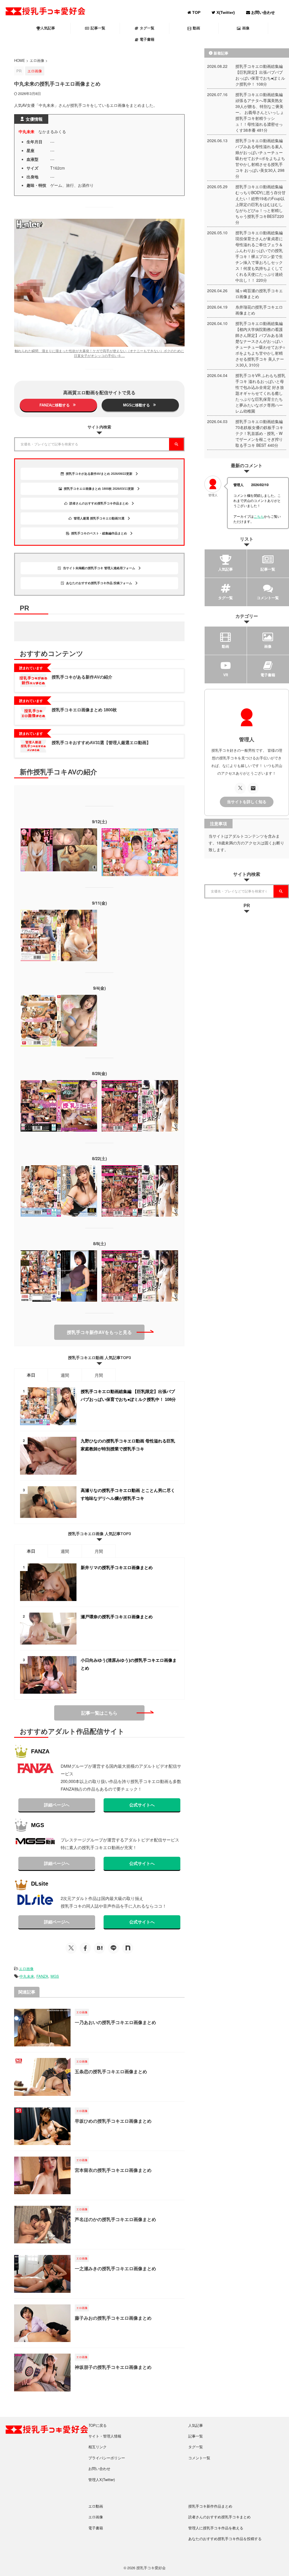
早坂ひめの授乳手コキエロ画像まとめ (113, 2121)
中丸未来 (27, 1976)
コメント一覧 (199, 2458)
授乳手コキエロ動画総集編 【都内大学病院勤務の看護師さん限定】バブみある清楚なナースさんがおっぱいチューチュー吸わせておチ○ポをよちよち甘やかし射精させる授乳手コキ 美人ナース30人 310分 (260, 344)
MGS (55, 1976)
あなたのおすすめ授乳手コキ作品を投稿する (225, 2539)
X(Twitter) (225, 12)
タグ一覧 (147, 28)
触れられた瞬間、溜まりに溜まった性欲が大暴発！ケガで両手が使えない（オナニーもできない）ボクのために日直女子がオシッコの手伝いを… (99, 353)
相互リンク (98, 2447)
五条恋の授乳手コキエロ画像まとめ (111, 2072)
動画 (196, 28)
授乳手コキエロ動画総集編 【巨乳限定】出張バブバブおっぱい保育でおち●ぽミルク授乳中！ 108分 (260, 75)
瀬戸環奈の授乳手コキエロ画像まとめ (117, 1617)
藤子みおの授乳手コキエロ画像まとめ (113, 2318)
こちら (259, 516)
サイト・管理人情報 (105, 2436)
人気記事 (48, 28)
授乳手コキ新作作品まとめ (210, 2506)
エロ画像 (26, 1969)
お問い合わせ (262, 12)
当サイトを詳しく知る (247, 802)
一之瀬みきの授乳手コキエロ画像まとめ (115, 2269)
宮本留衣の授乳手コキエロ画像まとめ (113, 2170)
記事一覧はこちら (99, 1713)
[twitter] (71, 1948)
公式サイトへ (142, 1805)
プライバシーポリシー (107, 2458)
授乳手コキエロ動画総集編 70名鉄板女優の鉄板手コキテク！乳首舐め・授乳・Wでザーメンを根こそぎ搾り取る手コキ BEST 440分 (259, 433)
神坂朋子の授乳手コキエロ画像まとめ (113, 2367)
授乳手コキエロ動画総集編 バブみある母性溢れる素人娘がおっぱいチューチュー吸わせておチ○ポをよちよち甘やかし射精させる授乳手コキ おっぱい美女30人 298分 (260, 158)
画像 (246, 28)
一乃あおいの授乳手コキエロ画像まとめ (115, 2023)
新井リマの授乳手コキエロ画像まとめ (117, 1568)
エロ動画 (96, 2506)
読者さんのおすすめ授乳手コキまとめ (219, 2517)
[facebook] (85, 1948)
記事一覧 (98, 28)
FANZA (42, 1976)
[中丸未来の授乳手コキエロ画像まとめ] (99, 1948)
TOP (196, 12)
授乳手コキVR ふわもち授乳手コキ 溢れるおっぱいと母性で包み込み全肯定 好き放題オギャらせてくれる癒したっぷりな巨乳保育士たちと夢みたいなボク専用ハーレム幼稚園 (260, 393)
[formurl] (253, 788)
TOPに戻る (98, 2425)
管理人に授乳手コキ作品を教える (216, 2528)
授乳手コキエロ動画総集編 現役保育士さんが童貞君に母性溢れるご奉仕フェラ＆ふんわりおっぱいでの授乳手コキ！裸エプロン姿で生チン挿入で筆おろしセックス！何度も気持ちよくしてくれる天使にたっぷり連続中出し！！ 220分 (259, 256)
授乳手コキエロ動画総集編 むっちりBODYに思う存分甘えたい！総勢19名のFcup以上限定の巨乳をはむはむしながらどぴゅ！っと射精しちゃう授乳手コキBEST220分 (260, 204)
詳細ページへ (57, 1805)
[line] (113, 1948)
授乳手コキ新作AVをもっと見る (99, 1332)
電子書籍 (147, 39)
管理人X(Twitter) (102, 2479)
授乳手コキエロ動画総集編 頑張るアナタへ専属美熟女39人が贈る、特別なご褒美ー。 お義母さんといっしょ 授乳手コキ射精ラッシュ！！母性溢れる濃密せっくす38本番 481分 (260, 112)
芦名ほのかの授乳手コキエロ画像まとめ (115, 2219)
